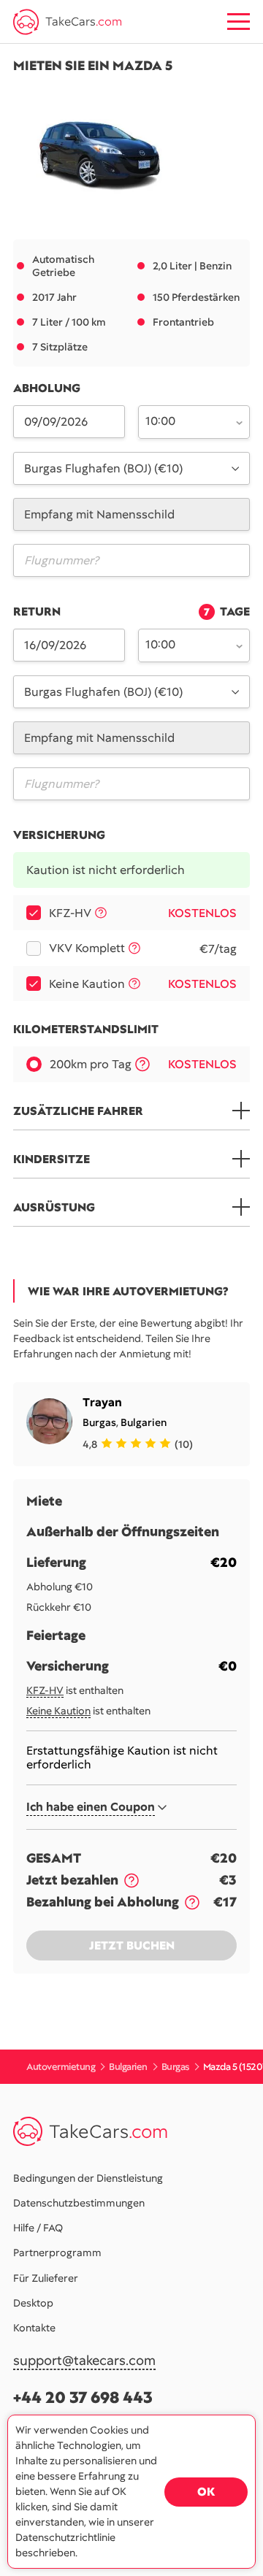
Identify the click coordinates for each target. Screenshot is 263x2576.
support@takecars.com (84, 2361)
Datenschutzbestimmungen (79, 2203)
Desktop (33, 2303)
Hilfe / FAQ (38, 2228)
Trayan (102, 1402)
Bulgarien (144, 1422)
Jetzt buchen (132, 1946)
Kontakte (34, 2328)
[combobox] (186, 421)
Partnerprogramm (57, 2253)
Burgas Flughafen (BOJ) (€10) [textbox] (103, 468)
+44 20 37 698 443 (83, 2397)
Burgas (99, 1422)
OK (206, 2492)
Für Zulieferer (46, 2278)
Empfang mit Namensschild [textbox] (99, 514)
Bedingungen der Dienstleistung (88, 2178)
